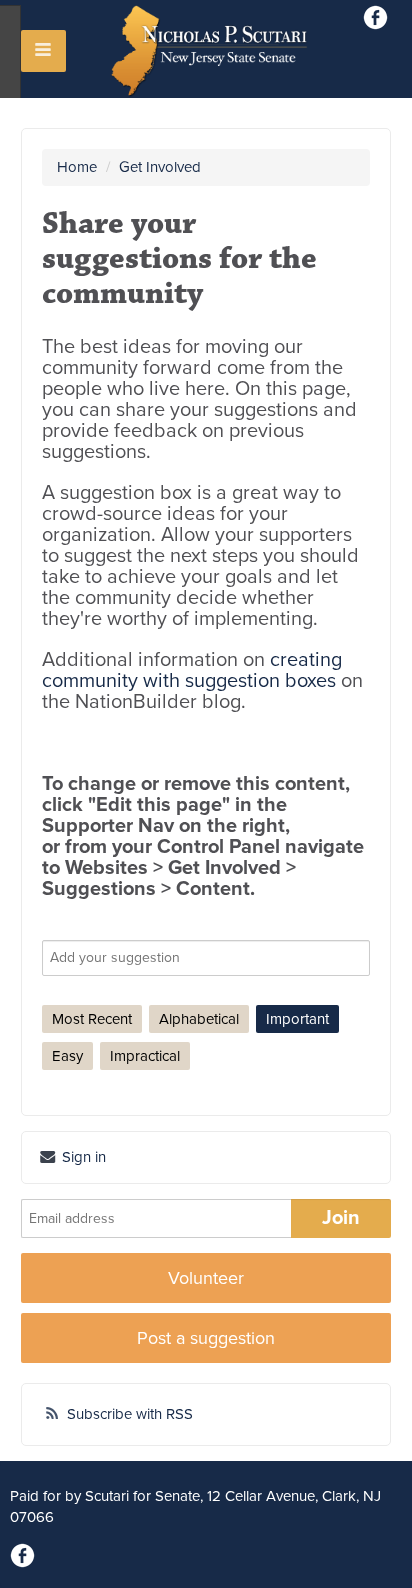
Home (77, 167)
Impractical (145, 1056)
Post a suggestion (206, 1338)
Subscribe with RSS (130, 1414)
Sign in (82, 1157)
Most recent (92, 1019)
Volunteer (206, 1278)
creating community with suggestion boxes (192, 670)
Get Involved (160, 167)
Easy (67, 1056)
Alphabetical (199, 1019)
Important (297, 1019)
